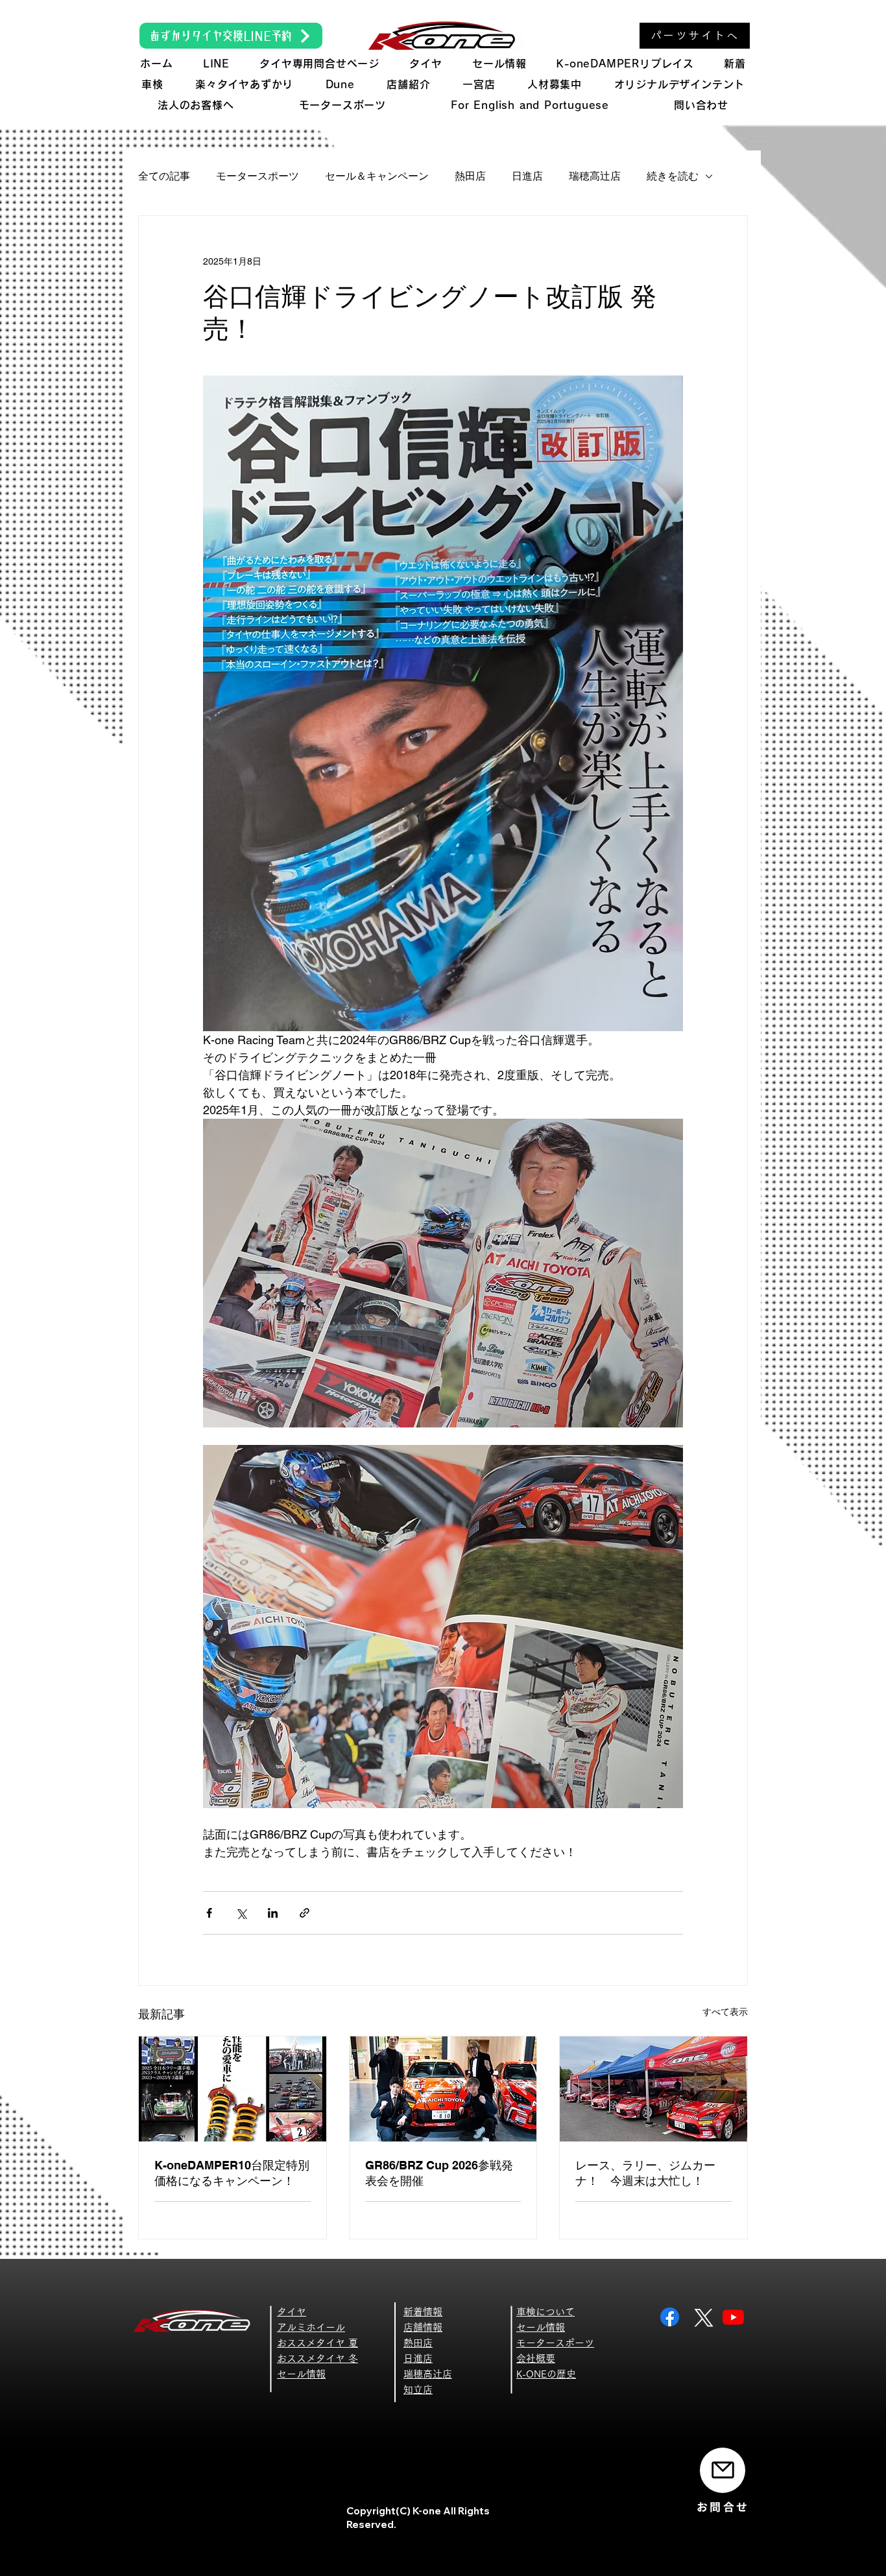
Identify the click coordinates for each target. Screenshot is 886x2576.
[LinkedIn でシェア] (273, 1913)
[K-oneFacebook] (670, 2317)
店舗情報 (423, 2327)
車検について (545, 2312)
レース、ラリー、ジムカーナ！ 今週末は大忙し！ (645, 2173)
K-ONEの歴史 (546, 2374)
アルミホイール (311, 2327)
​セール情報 (301, 2374)
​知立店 (418, 2390)
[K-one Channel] (733, 2317)
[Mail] (723, 2470)
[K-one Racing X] (701, 2317)
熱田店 (470, 176)
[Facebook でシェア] (209, 1913)
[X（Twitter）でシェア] (241, 1913)
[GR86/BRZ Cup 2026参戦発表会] (443, 2089)
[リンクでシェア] (305, 1913)
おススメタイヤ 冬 (317, 2358)
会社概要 (536, 2358)
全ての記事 (164, 176)
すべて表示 (725, 2012)
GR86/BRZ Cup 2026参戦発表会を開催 (439, 2173)
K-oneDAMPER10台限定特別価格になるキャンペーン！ (232, 2173)
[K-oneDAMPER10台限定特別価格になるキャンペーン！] (233, 2089)
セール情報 (541, 2327)
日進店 (527, 176)
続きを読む (673, 176)
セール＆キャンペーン (377, 176)
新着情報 (423, 2312)
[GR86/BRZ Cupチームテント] (653, 2089)
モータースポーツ (257, 176)
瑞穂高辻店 (595, 176)
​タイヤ (292, 2312)
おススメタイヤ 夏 (317, 2343)
